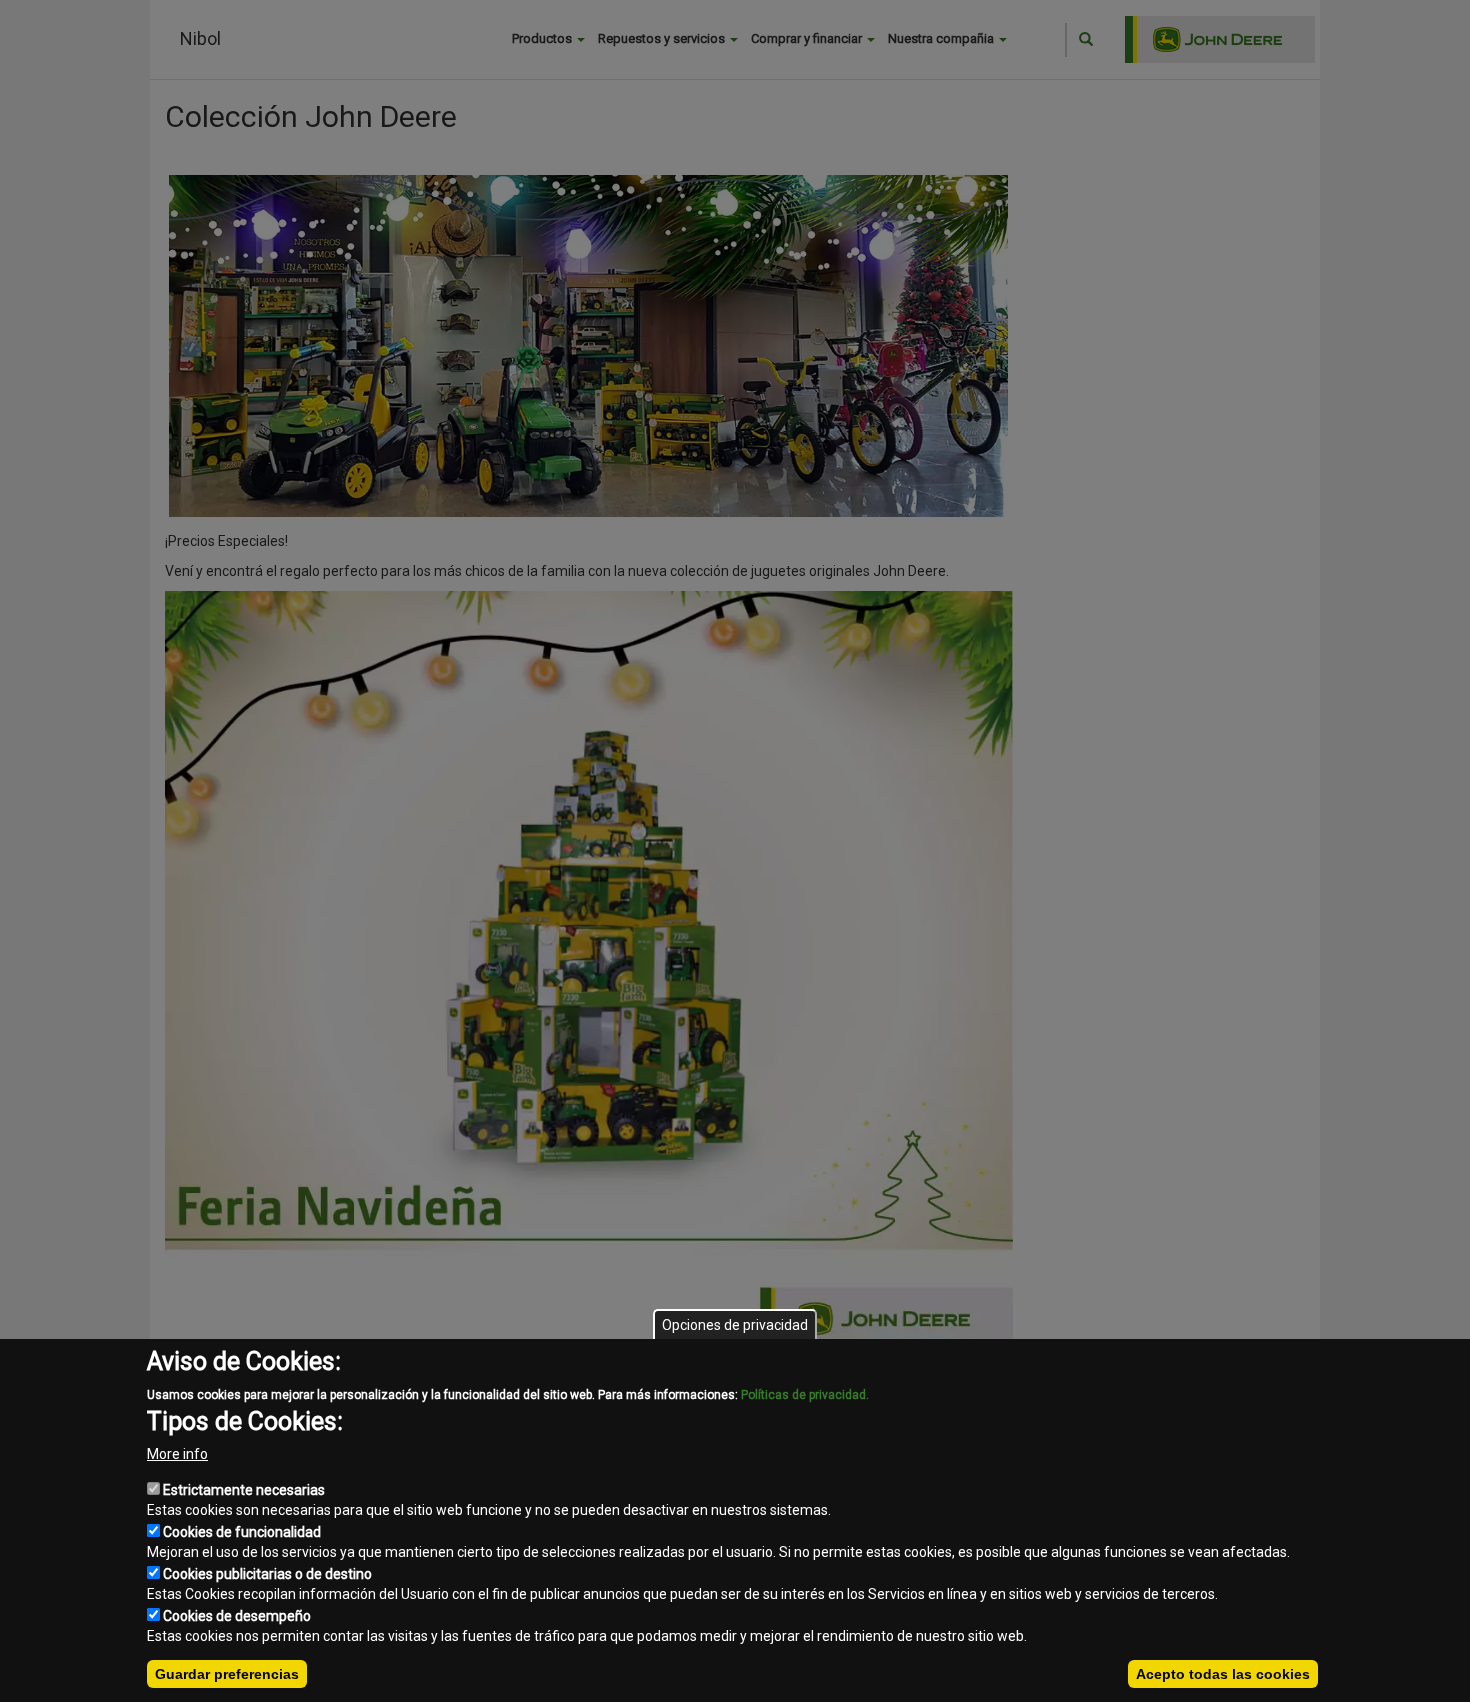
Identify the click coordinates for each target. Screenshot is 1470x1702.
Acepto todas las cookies (1223, 1674)
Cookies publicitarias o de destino (267, 1574)
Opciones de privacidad (735, 1325)
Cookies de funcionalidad (242, 1532)
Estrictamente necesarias (244, 1490)
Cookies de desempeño (237, 1616)
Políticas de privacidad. (805, 1395)
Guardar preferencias (227, 1674)
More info (177, 1454)
